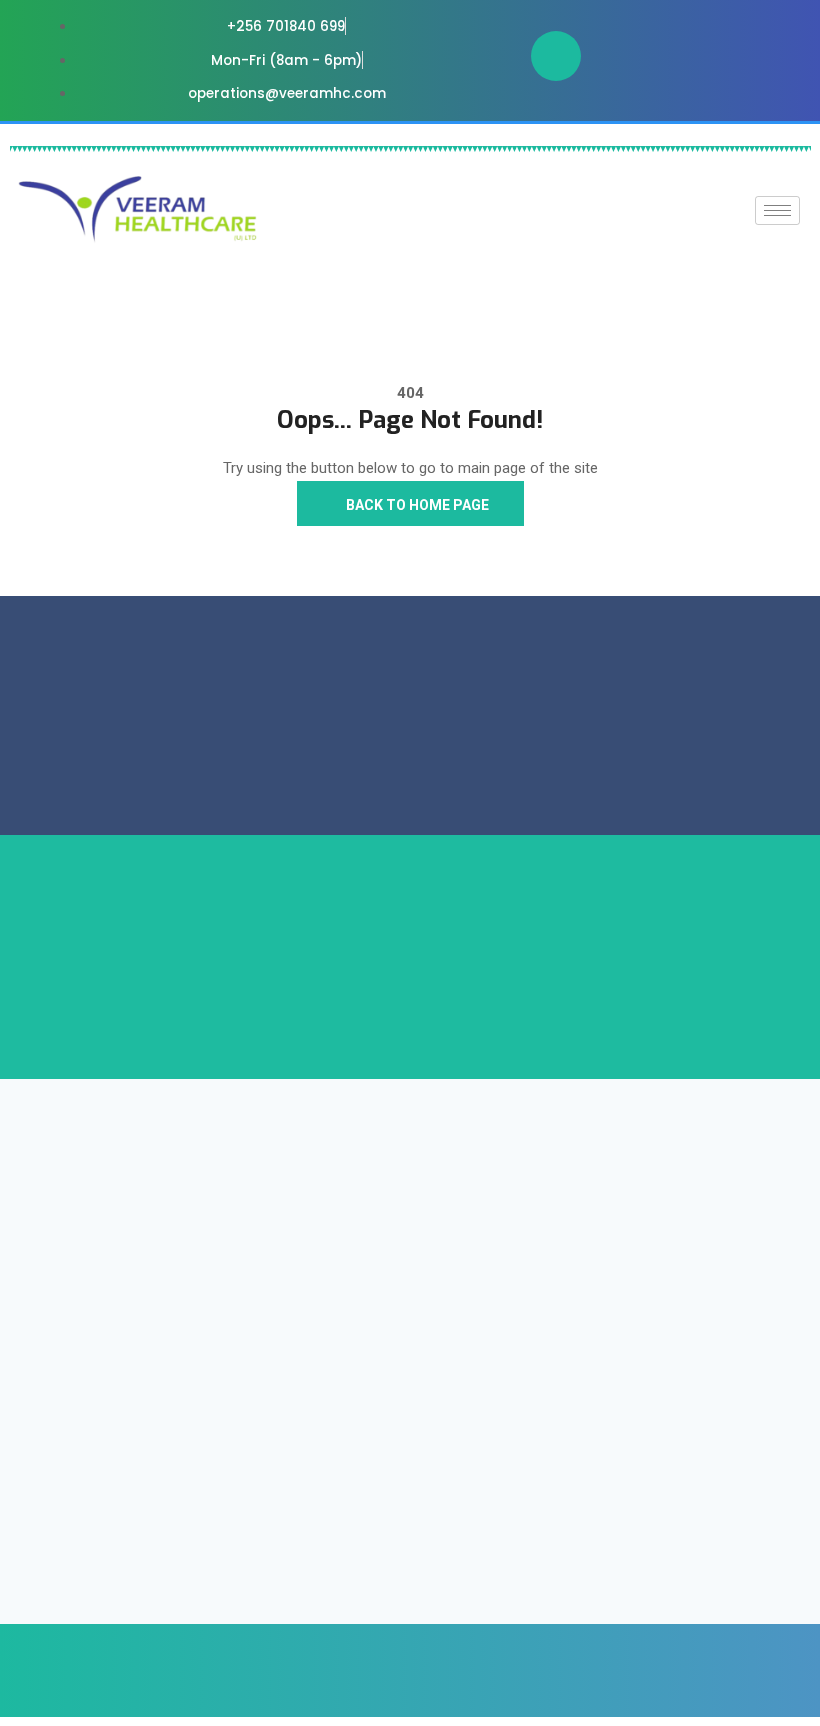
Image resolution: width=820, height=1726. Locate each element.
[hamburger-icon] (777, 210)
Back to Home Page (416, 505)
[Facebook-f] (556, 56)
